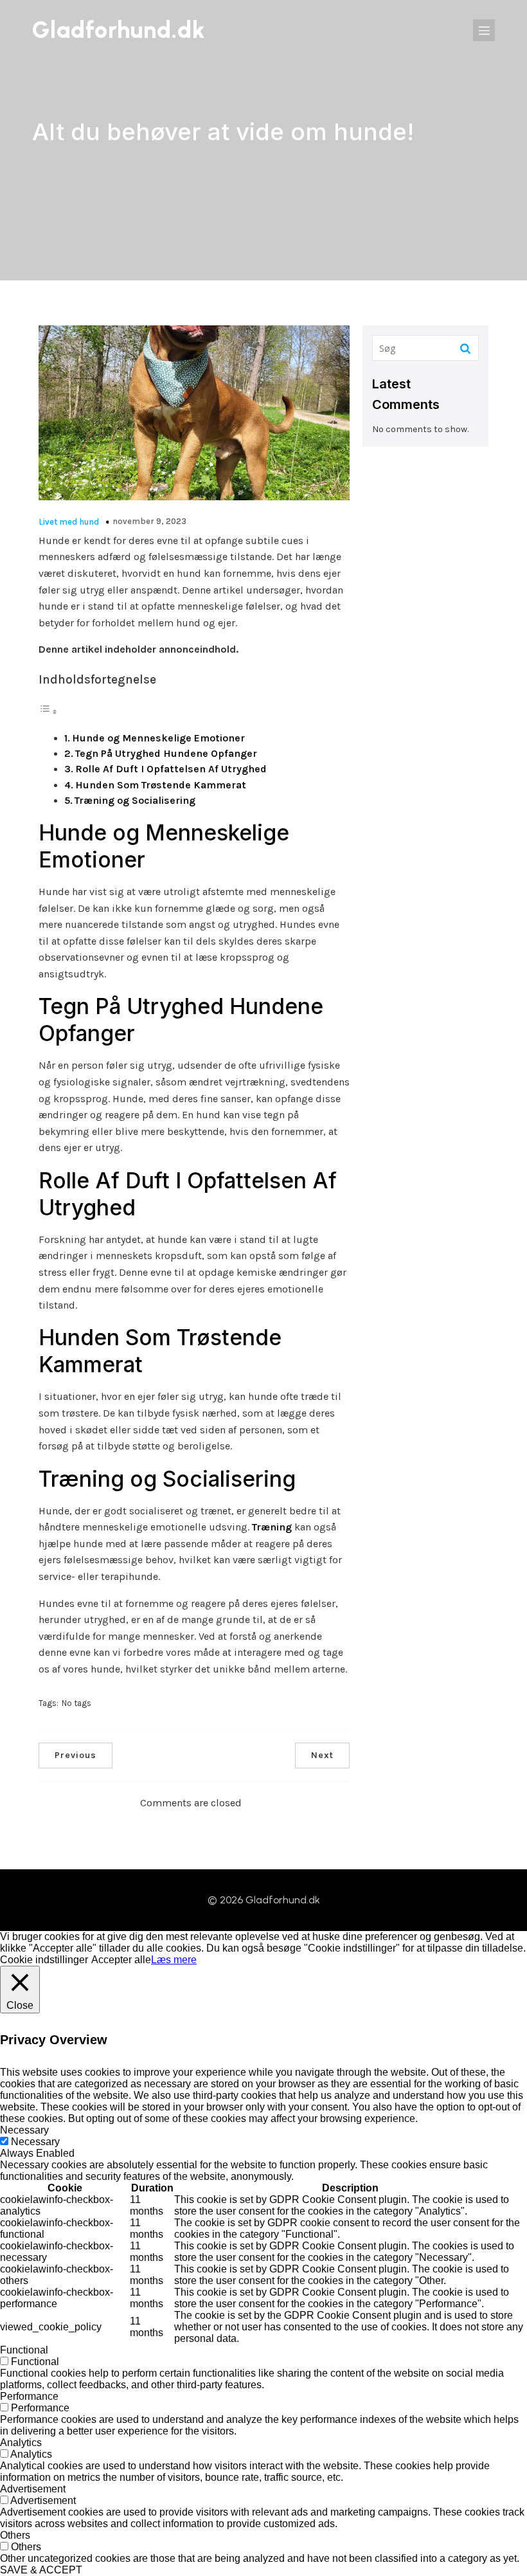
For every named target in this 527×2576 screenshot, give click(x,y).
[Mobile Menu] (484, 30)
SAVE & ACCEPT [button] (41, 2570)
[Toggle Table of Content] (48, 712)
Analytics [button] (21, 2443)
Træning (272, 1527)
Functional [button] (24, 2350)
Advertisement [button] (33, 2489)
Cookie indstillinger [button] (44, 1960)
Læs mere (174, 1960)
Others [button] (15, 2535)
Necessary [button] (24, 2130)
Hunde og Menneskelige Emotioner (158, 738)
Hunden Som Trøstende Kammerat (161, 785)
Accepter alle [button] (121, 1960)
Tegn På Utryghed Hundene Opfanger (166, 753)
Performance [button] (29, 2396)
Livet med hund (69, 522)
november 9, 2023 (149, 521)
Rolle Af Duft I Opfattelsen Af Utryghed (171, 769)
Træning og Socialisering (135, 800)
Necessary (35, 2142)
